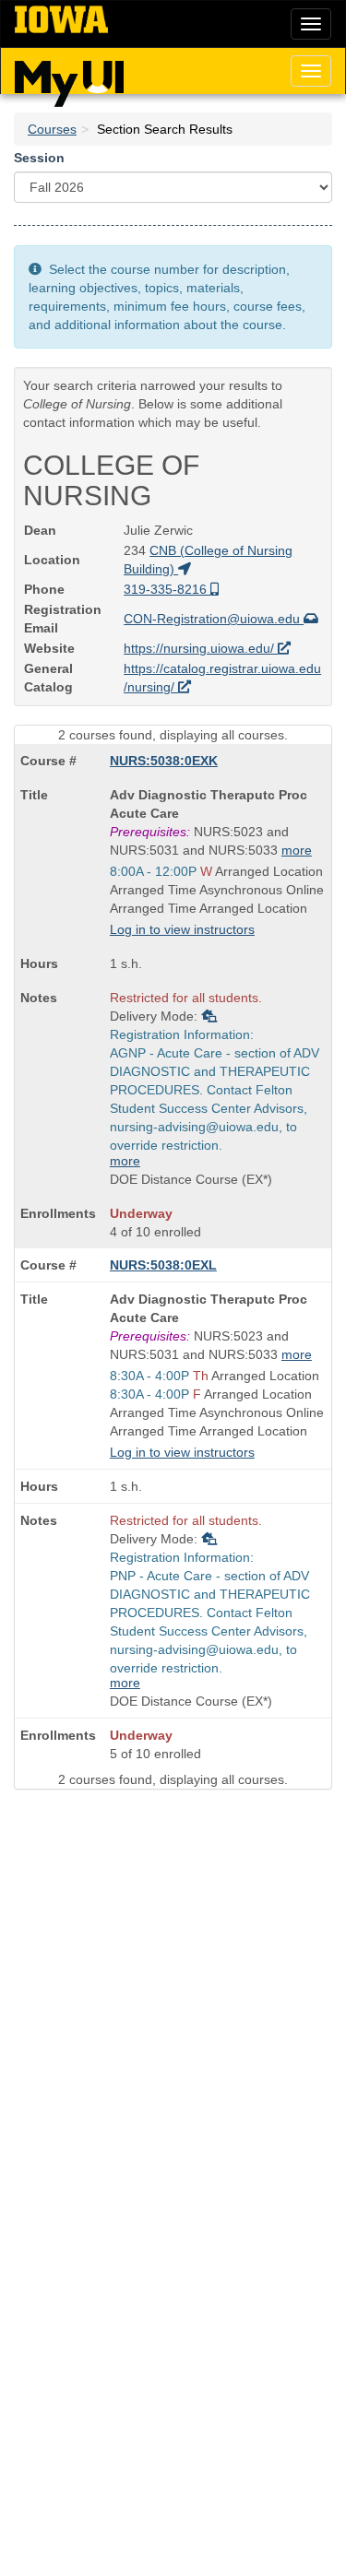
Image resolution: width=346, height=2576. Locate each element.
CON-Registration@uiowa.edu (214, 619)
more (297, 850)
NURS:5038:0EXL (163, 1265)
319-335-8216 (167, 589)
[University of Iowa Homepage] (61, 20)
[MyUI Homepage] (69, 77)
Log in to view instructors (182, 929)
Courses (52, 129)
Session (39, 158)
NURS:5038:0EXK (164, 761)
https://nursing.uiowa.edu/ (201, 648)
